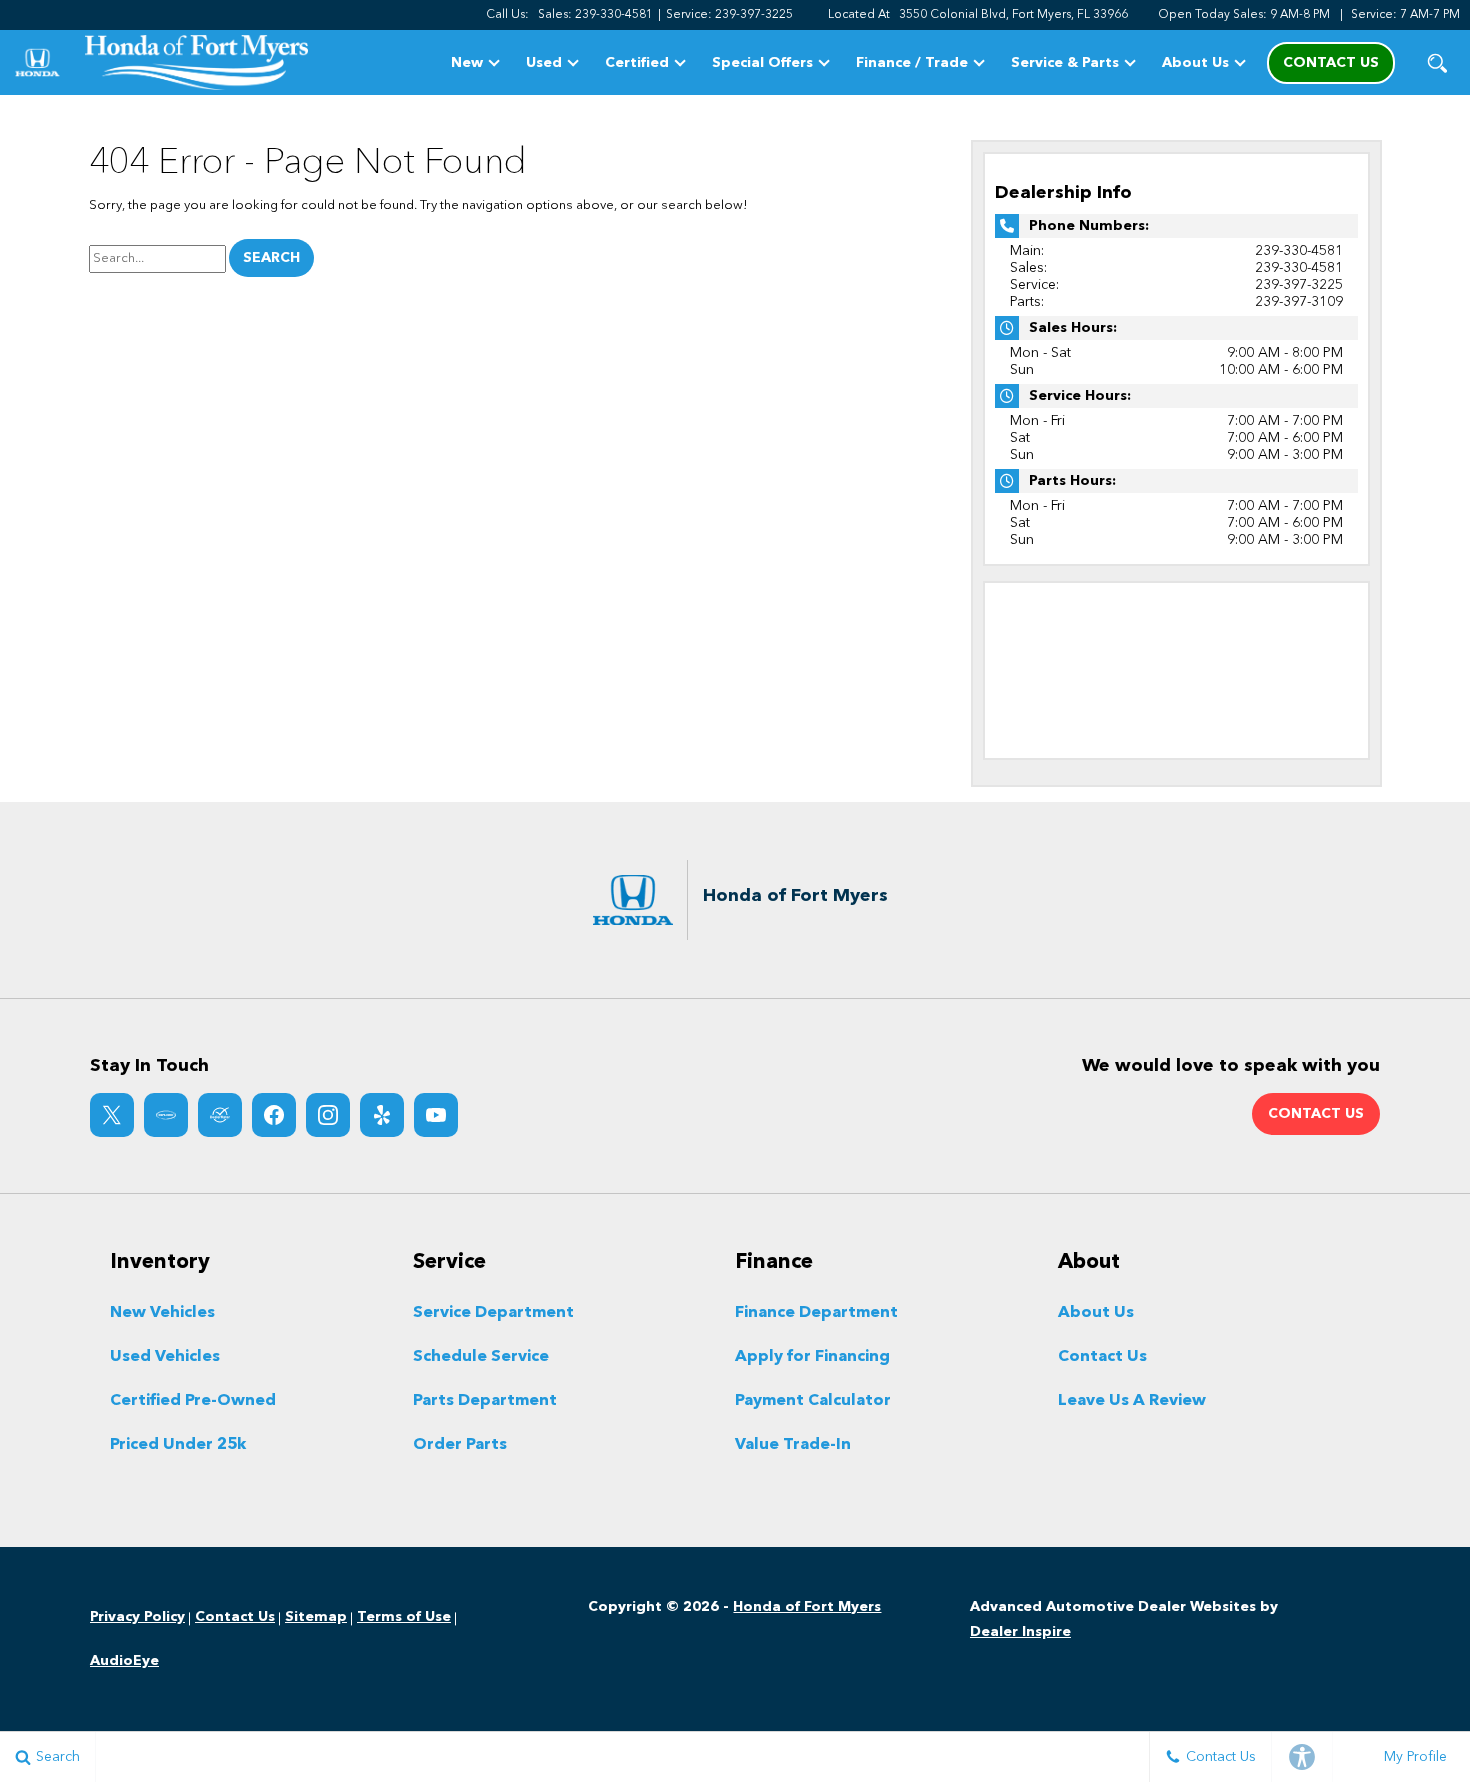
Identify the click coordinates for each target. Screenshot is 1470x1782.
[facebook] (274, 1115)
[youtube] (436, 1115)
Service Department (493, 1313)
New (467, 63)
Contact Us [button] (1331, 63)
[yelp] (382, 1115)
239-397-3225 (1299, 285)
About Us (1195, 63)
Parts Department (485, 1401)
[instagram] (328, 1115)
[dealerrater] (220, 1115)
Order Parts (460, 1445)
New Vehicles (162, 1313)
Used (544, 63)
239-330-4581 (1299, 251)
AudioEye (124, 1661)
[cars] (166, 1115)
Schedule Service (481, 1357)
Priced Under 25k (178, 1445)
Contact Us (1102, 1357)
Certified (637, 63)
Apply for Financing (812, 1357)
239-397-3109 (1299, 302)
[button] (1437, 62)
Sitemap (316, 1617)
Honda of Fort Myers (807, 1607)
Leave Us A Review (1132, 1401)
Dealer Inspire (1020, 1632)
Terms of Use (404, 1617)
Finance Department (816, 1313)
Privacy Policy (137, 1617)
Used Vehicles (165, 1357)
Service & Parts (1065, 63)
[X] (112, 1115)
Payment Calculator (813, 1401)
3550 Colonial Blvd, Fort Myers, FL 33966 (1013, 15)
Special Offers (762, 63)
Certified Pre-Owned (193, 1401)
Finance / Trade (912, 63)
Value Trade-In (793, 1445)
